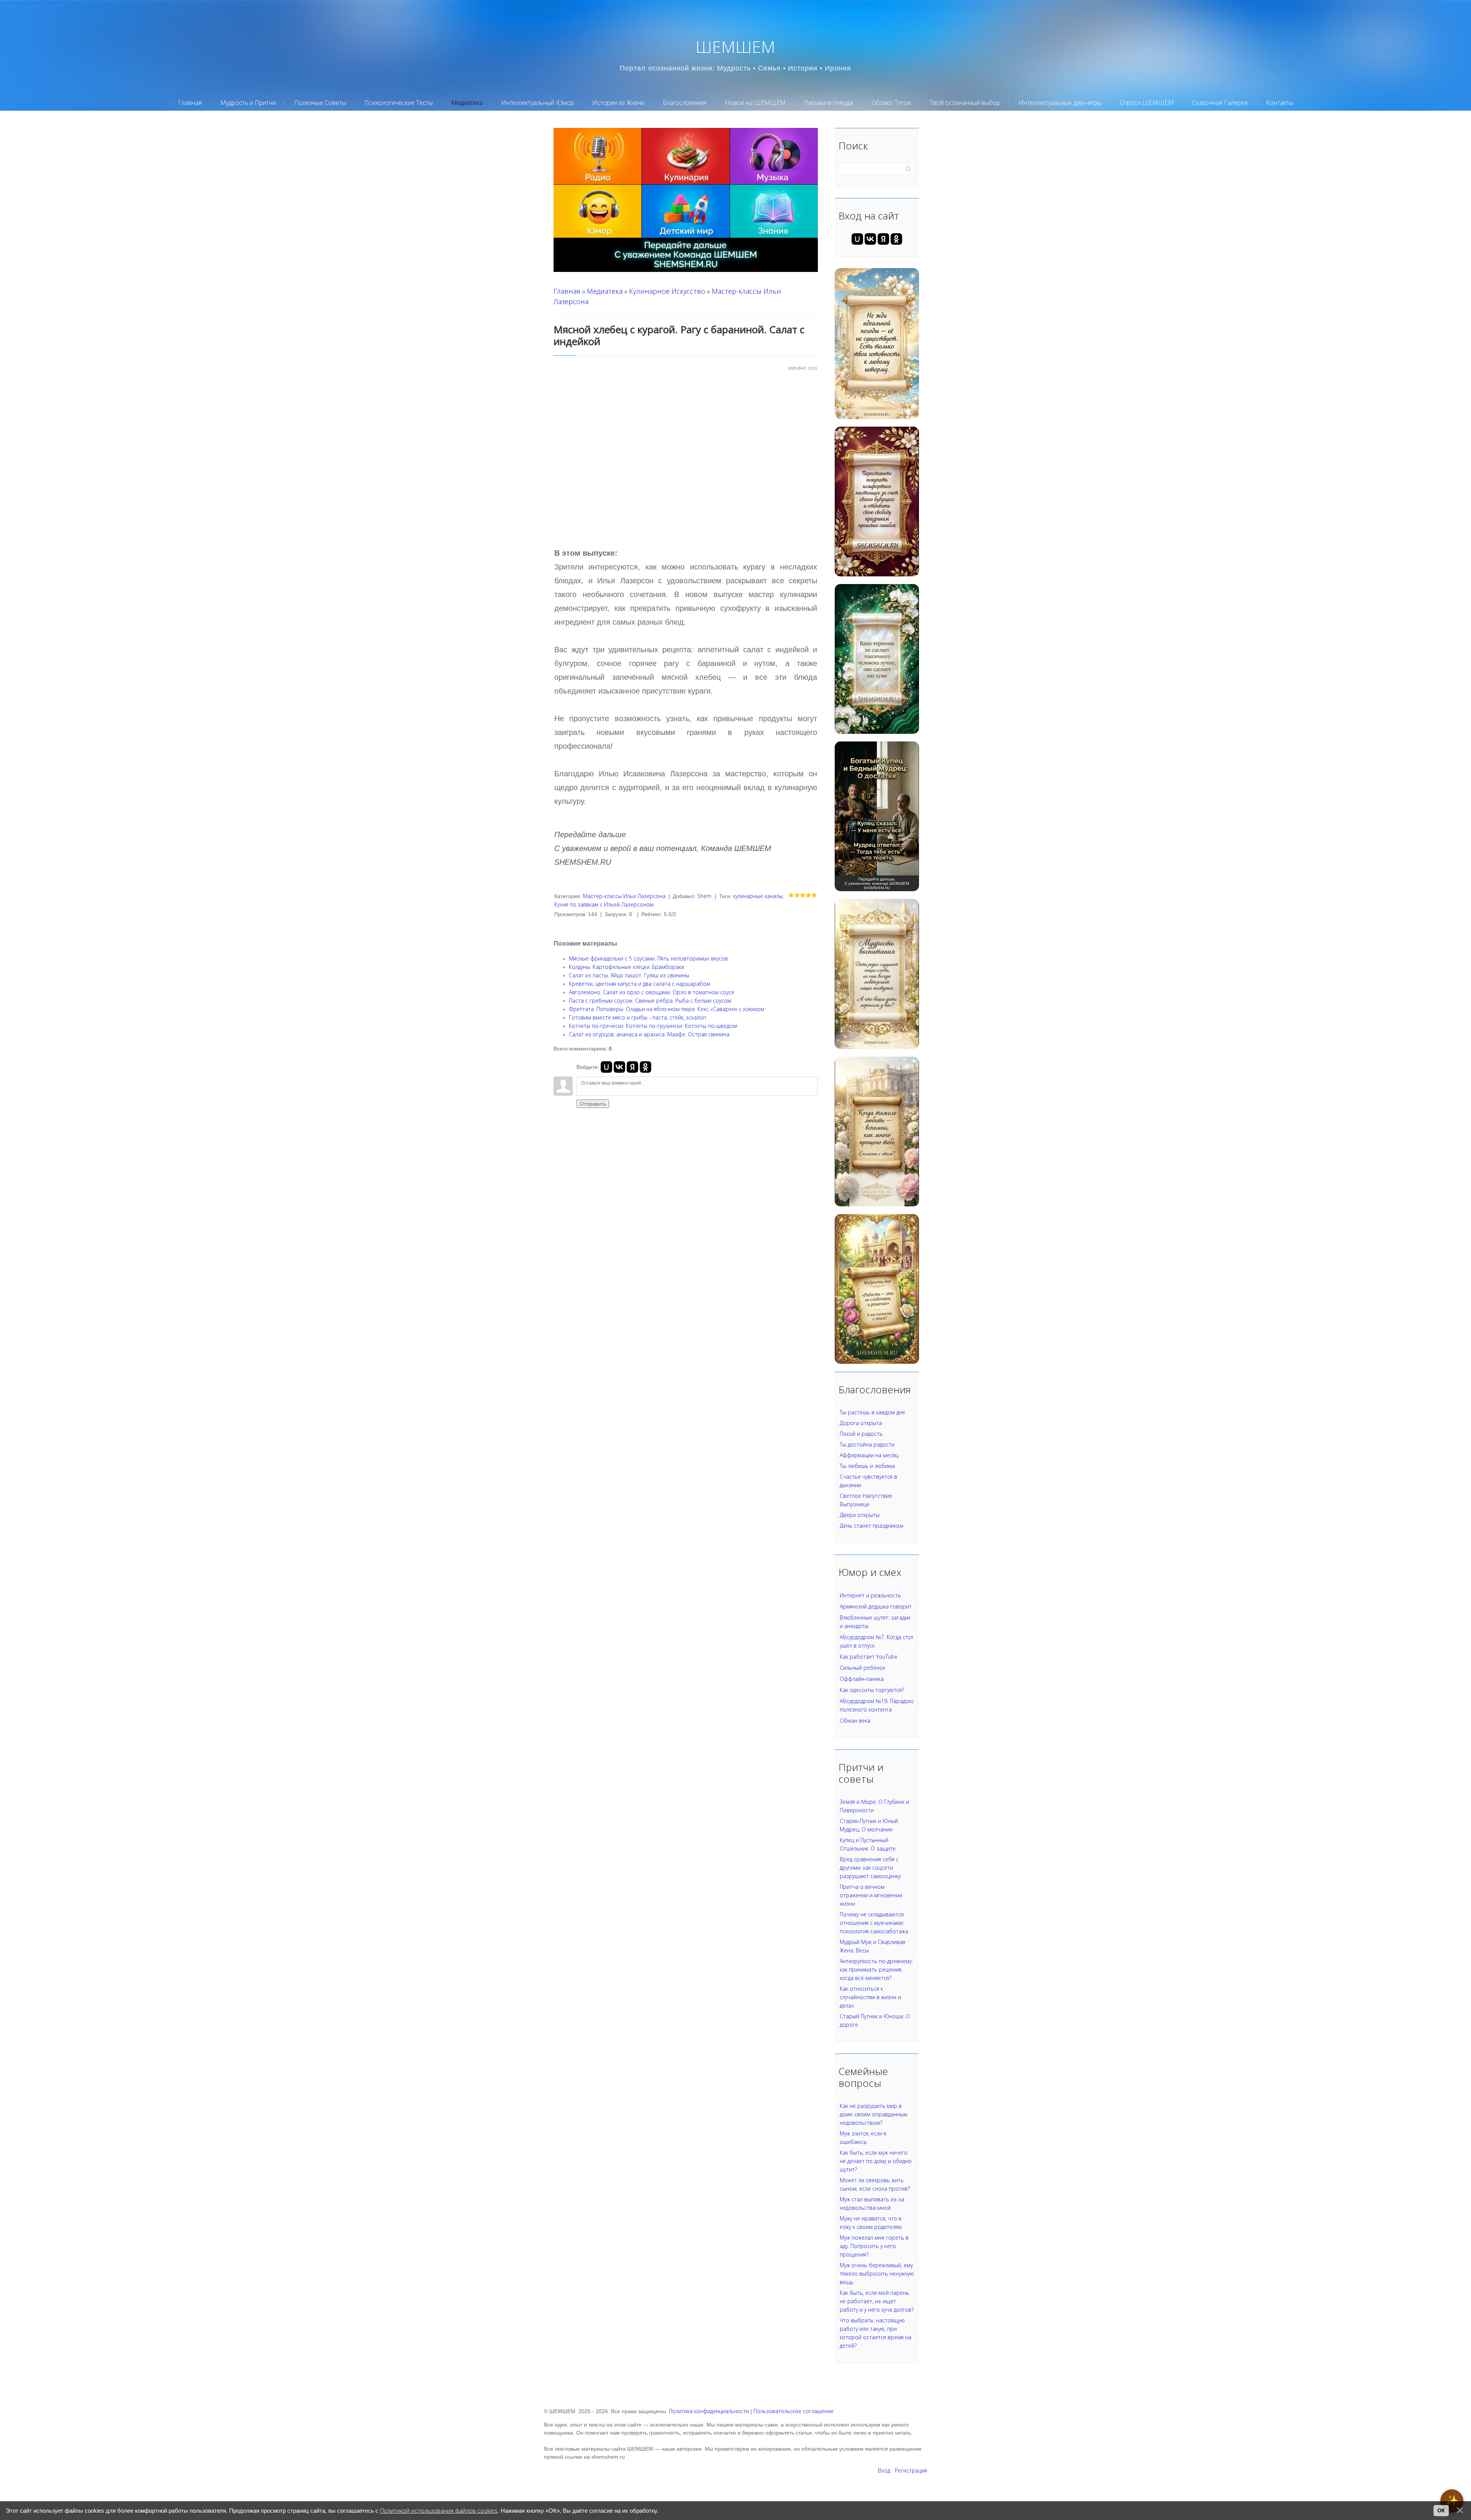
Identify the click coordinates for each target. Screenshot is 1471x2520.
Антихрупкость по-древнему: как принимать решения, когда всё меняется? (876, 1969)
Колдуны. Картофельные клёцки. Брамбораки (627, 967)
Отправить (593, 1104)
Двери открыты (860, 1515)
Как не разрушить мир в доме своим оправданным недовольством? (874, 2114)
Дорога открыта (861, 1423)
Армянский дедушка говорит (876, 1606)
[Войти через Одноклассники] (645, 1067)
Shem (704, 896)
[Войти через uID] (606, 1067)
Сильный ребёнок (862, 1668)
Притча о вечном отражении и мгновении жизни (871, 1895)
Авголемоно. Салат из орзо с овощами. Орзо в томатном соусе (652, 992)
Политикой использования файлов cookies (439, 2511)
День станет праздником (871, 1526)
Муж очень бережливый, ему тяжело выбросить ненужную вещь (877, 2274)
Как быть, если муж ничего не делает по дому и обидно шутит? (876, 2161)
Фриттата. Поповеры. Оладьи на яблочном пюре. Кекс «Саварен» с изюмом (667, 1009)
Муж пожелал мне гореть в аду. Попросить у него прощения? (874, 2246)
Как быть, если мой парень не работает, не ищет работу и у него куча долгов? (877, 2301)
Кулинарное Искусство (667, 291)
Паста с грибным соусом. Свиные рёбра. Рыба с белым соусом (650, 1001)
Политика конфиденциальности (709, 2411)
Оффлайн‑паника (862, 1679)
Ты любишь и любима (867, 1466)
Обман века (855, 1721)
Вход (884, 2470)
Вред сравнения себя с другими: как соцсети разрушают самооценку (870, 1868)
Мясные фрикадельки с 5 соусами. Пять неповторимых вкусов (648, 958)
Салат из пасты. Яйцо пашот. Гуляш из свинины (629, 975)
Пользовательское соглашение (794, 2411)
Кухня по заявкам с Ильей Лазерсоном (604, 904)
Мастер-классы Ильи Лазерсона (624, 896)
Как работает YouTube (869, 1657)
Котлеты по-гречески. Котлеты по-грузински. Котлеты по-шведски (653, 1026)
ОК (1441, 2510)
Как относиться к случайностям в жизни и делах (870, 1997)
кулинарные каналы (758, 896)
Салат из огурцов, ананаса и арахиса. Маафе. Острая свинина (649, 1034)
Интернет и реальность (870, 1595)
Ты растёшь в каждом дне (872, 1412)
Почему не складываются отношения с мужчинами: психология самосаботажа (874, 1923)
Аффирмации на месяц (869, 1455)
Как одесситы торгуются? (872, 1690)
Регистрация (911, 2470)
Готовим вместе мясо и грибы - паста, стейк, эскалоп (637, 1017)
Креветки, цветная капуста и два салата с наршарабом (640, 984)
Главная (567, 291)
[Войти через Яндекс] (632, 1067)
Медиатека (605, 291)
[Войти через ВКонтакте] (619, 1067)
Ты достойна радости (867, 1444)
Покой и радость (861, 1434)
